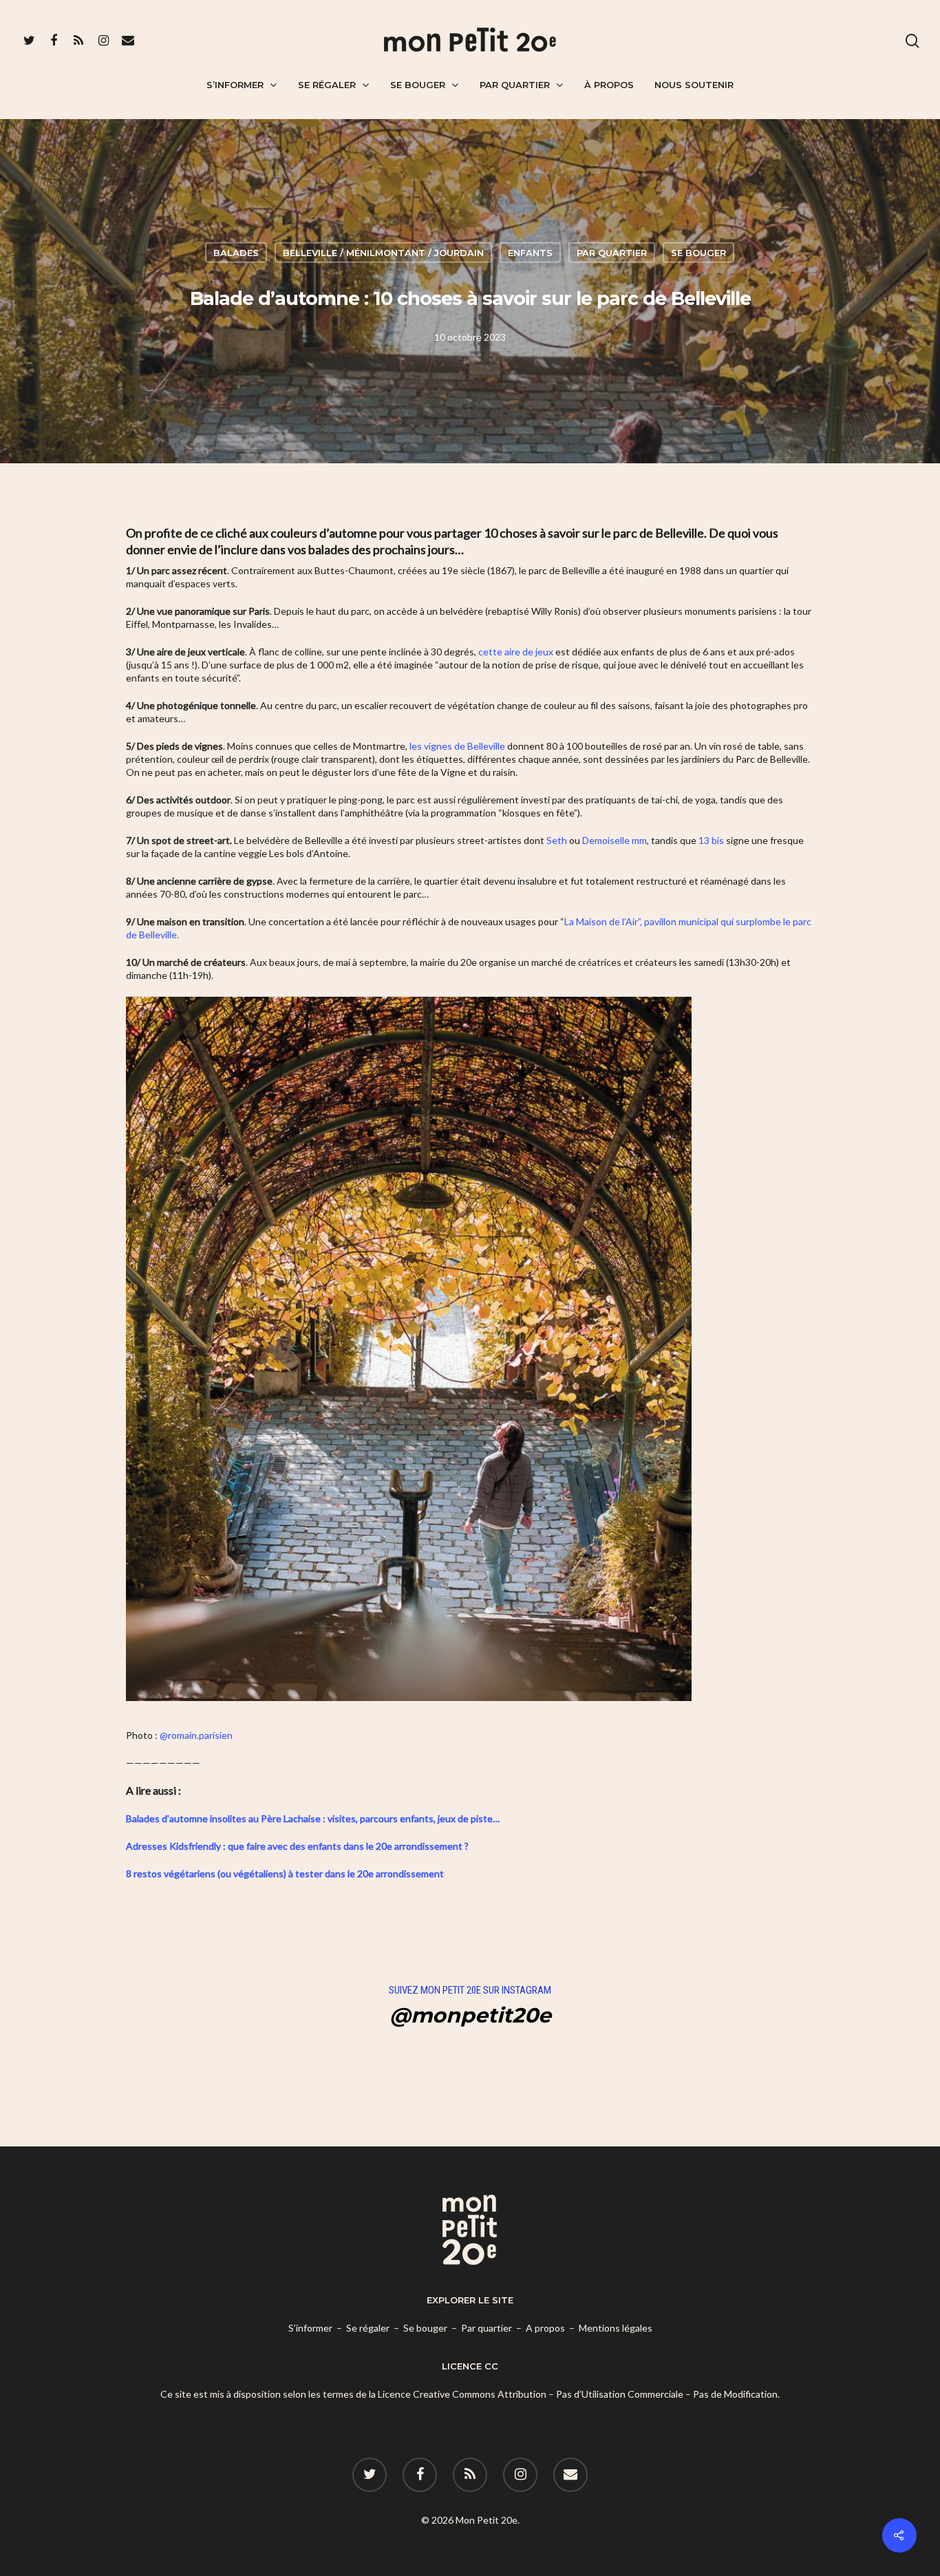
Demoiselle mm (615, 840)
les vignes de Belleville (457, 746)
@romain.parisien (196, 1735)
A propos (545, 2328)
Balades (236, 252)
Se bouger (418, 85)
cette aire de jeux (516, 652)
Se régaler (327, 85)
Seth (557, 840)
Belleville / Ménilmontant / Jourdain (383, 252)
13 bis (711, 840)
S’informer (235, 85)
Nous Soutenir (694, 85)
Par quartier (515, 85)
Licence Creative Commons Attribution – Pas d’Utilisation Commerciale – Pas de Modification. (579, 2394)
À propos (609, 85)
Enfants (530, 252)
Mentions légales (616, 2328)
